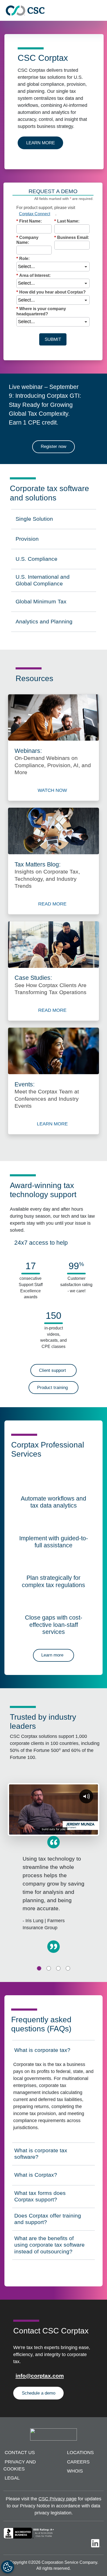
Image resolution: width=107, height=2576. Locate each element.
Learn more (45, 143)
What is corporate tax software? (41, 2154)
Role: (23, 259)
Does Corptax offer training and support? (48, 2219)
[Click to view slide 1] (39, 1968)
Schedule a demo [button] (39, 2393)
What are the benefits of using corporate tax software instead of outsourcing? (49, 2245)
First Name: (29, 221)
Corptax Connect (35, 214)
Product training (52, 1388)
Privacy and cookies (20, 2465)
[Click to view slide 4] (68, 1968)
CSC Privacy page (58, 2499)
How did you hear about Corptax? (51, 292)
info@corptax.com (40, 2376)
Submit (53, 339)
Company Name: (27, 240)
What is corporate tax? (42, 2052)
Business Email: (72, 237)
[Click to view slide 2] (49, 1968)
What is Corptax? (37, 2176)
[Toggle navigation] (101, 11)
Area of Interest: (34, 275)
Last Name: (67, 221)
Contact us (20, 2453)
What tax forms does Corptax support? (40, 2196)
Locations (80, 2453)
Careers (78, 2462)
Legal (12, 2478)
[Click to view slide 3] (58, 1968)
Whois (75, 2471)
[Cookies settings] (8, 2567)
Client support (52, 1370)
